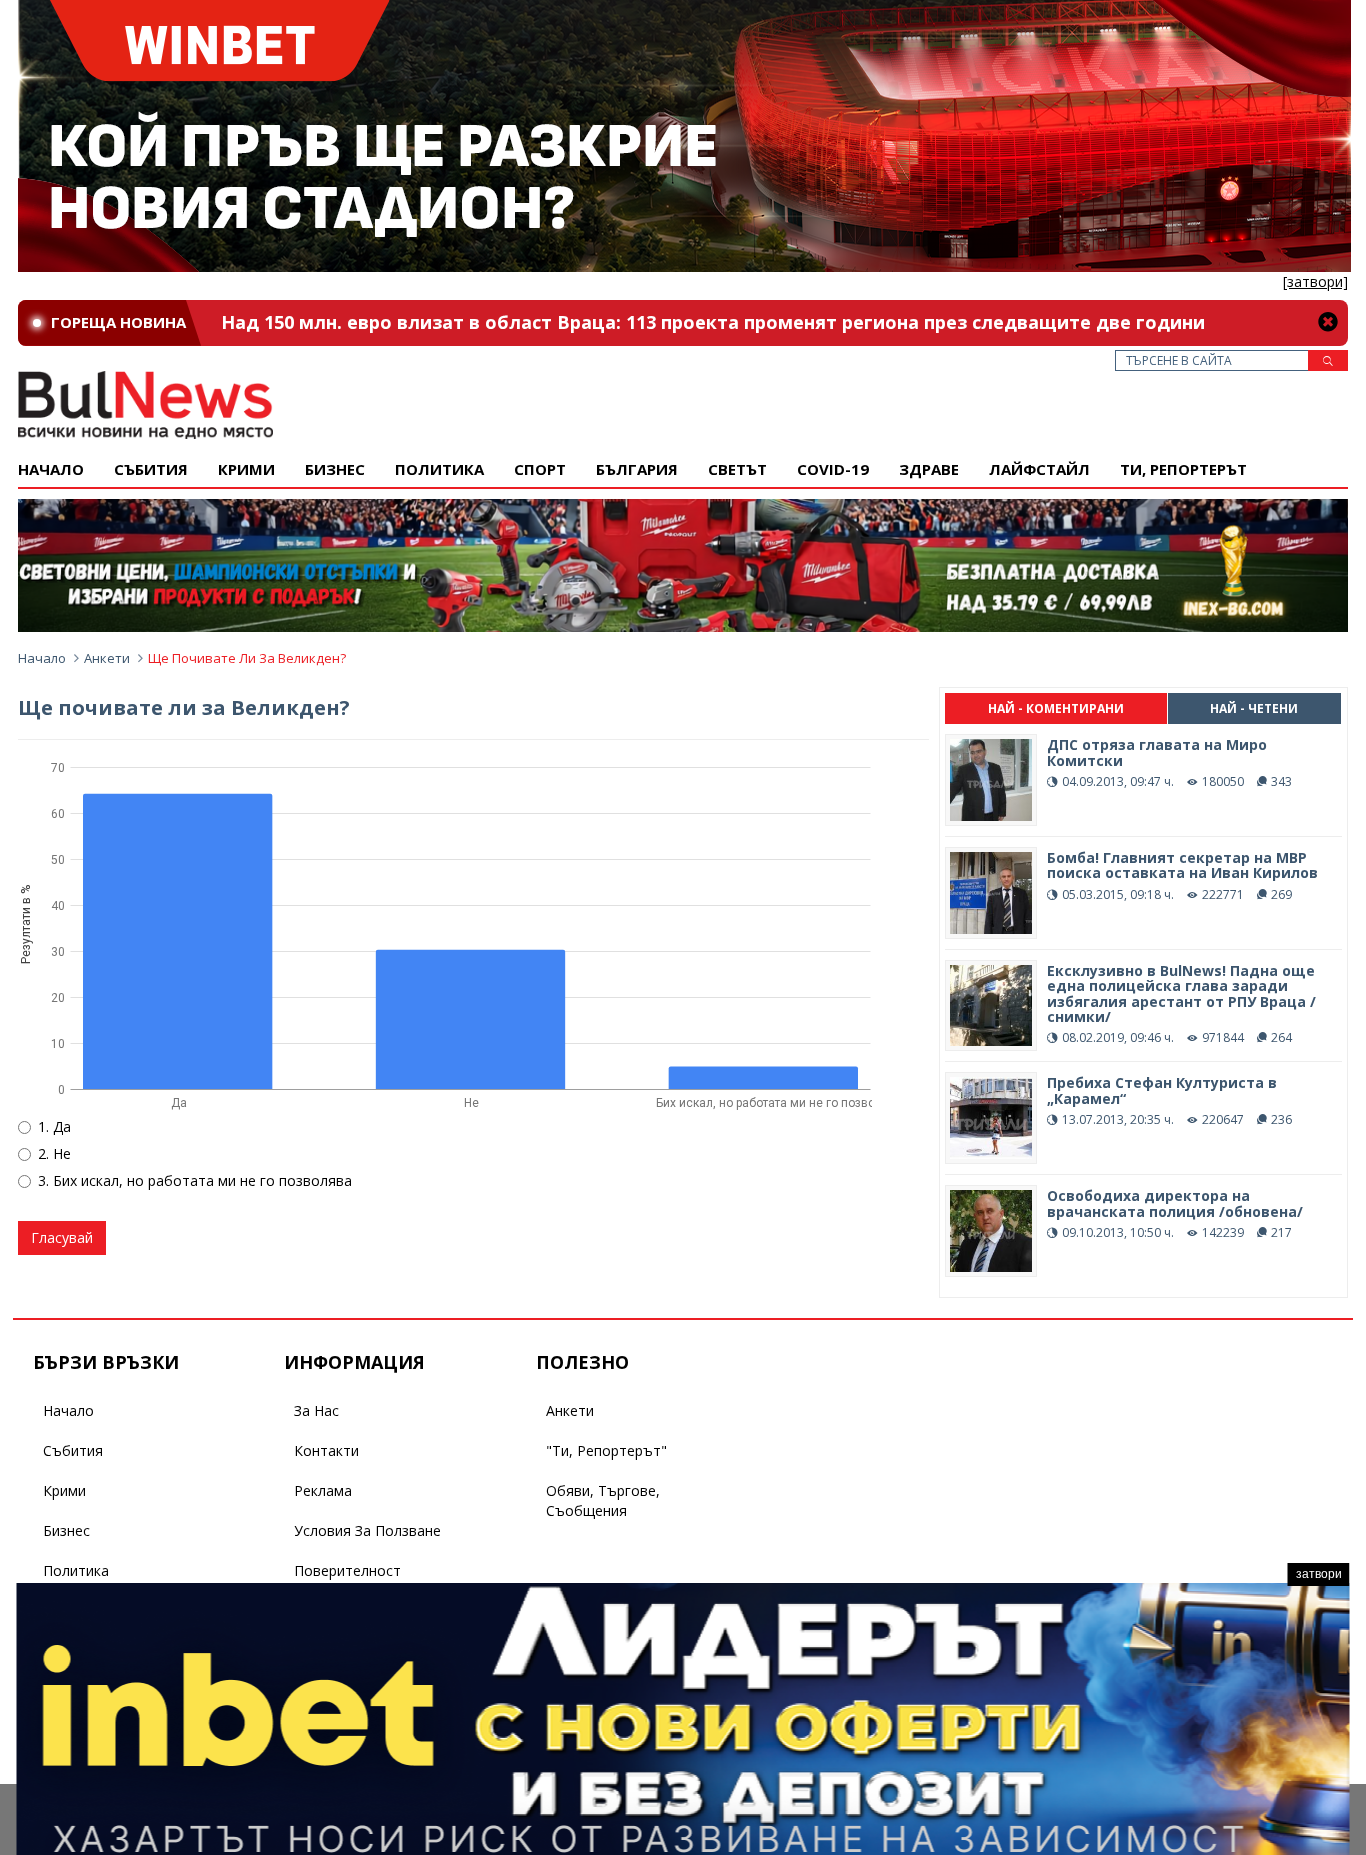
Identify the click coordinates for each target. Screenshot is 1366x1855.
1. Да (54, 1126)
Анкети (107, 658)
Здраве (929, 469)
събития (151, 469)
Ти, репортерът (1183, 469)
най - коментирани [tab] (1056, 708)
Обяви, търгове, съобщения (603, 1500)
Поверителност (347, 1570)
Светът (737, 469)
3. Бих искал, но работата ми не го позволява (195, 1180)
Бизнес (335, 469)
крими (246, 469)
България (637, 469)
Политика (439, 469)
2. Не (54, 1153)
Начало (51, 469)
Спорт (540, 469)
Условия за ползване (367, 1530)
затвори (1319, 1574)
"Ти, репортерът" (606, 1450)
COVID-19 (833, 469)
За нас (316, 1410)
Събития (73, 1450)
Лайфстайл (1039, 469)
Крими (64, 1490)
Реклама (323, 1490)
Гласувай (62, 1237)
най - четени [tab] (1254, 708)
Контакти (326, 1450)
